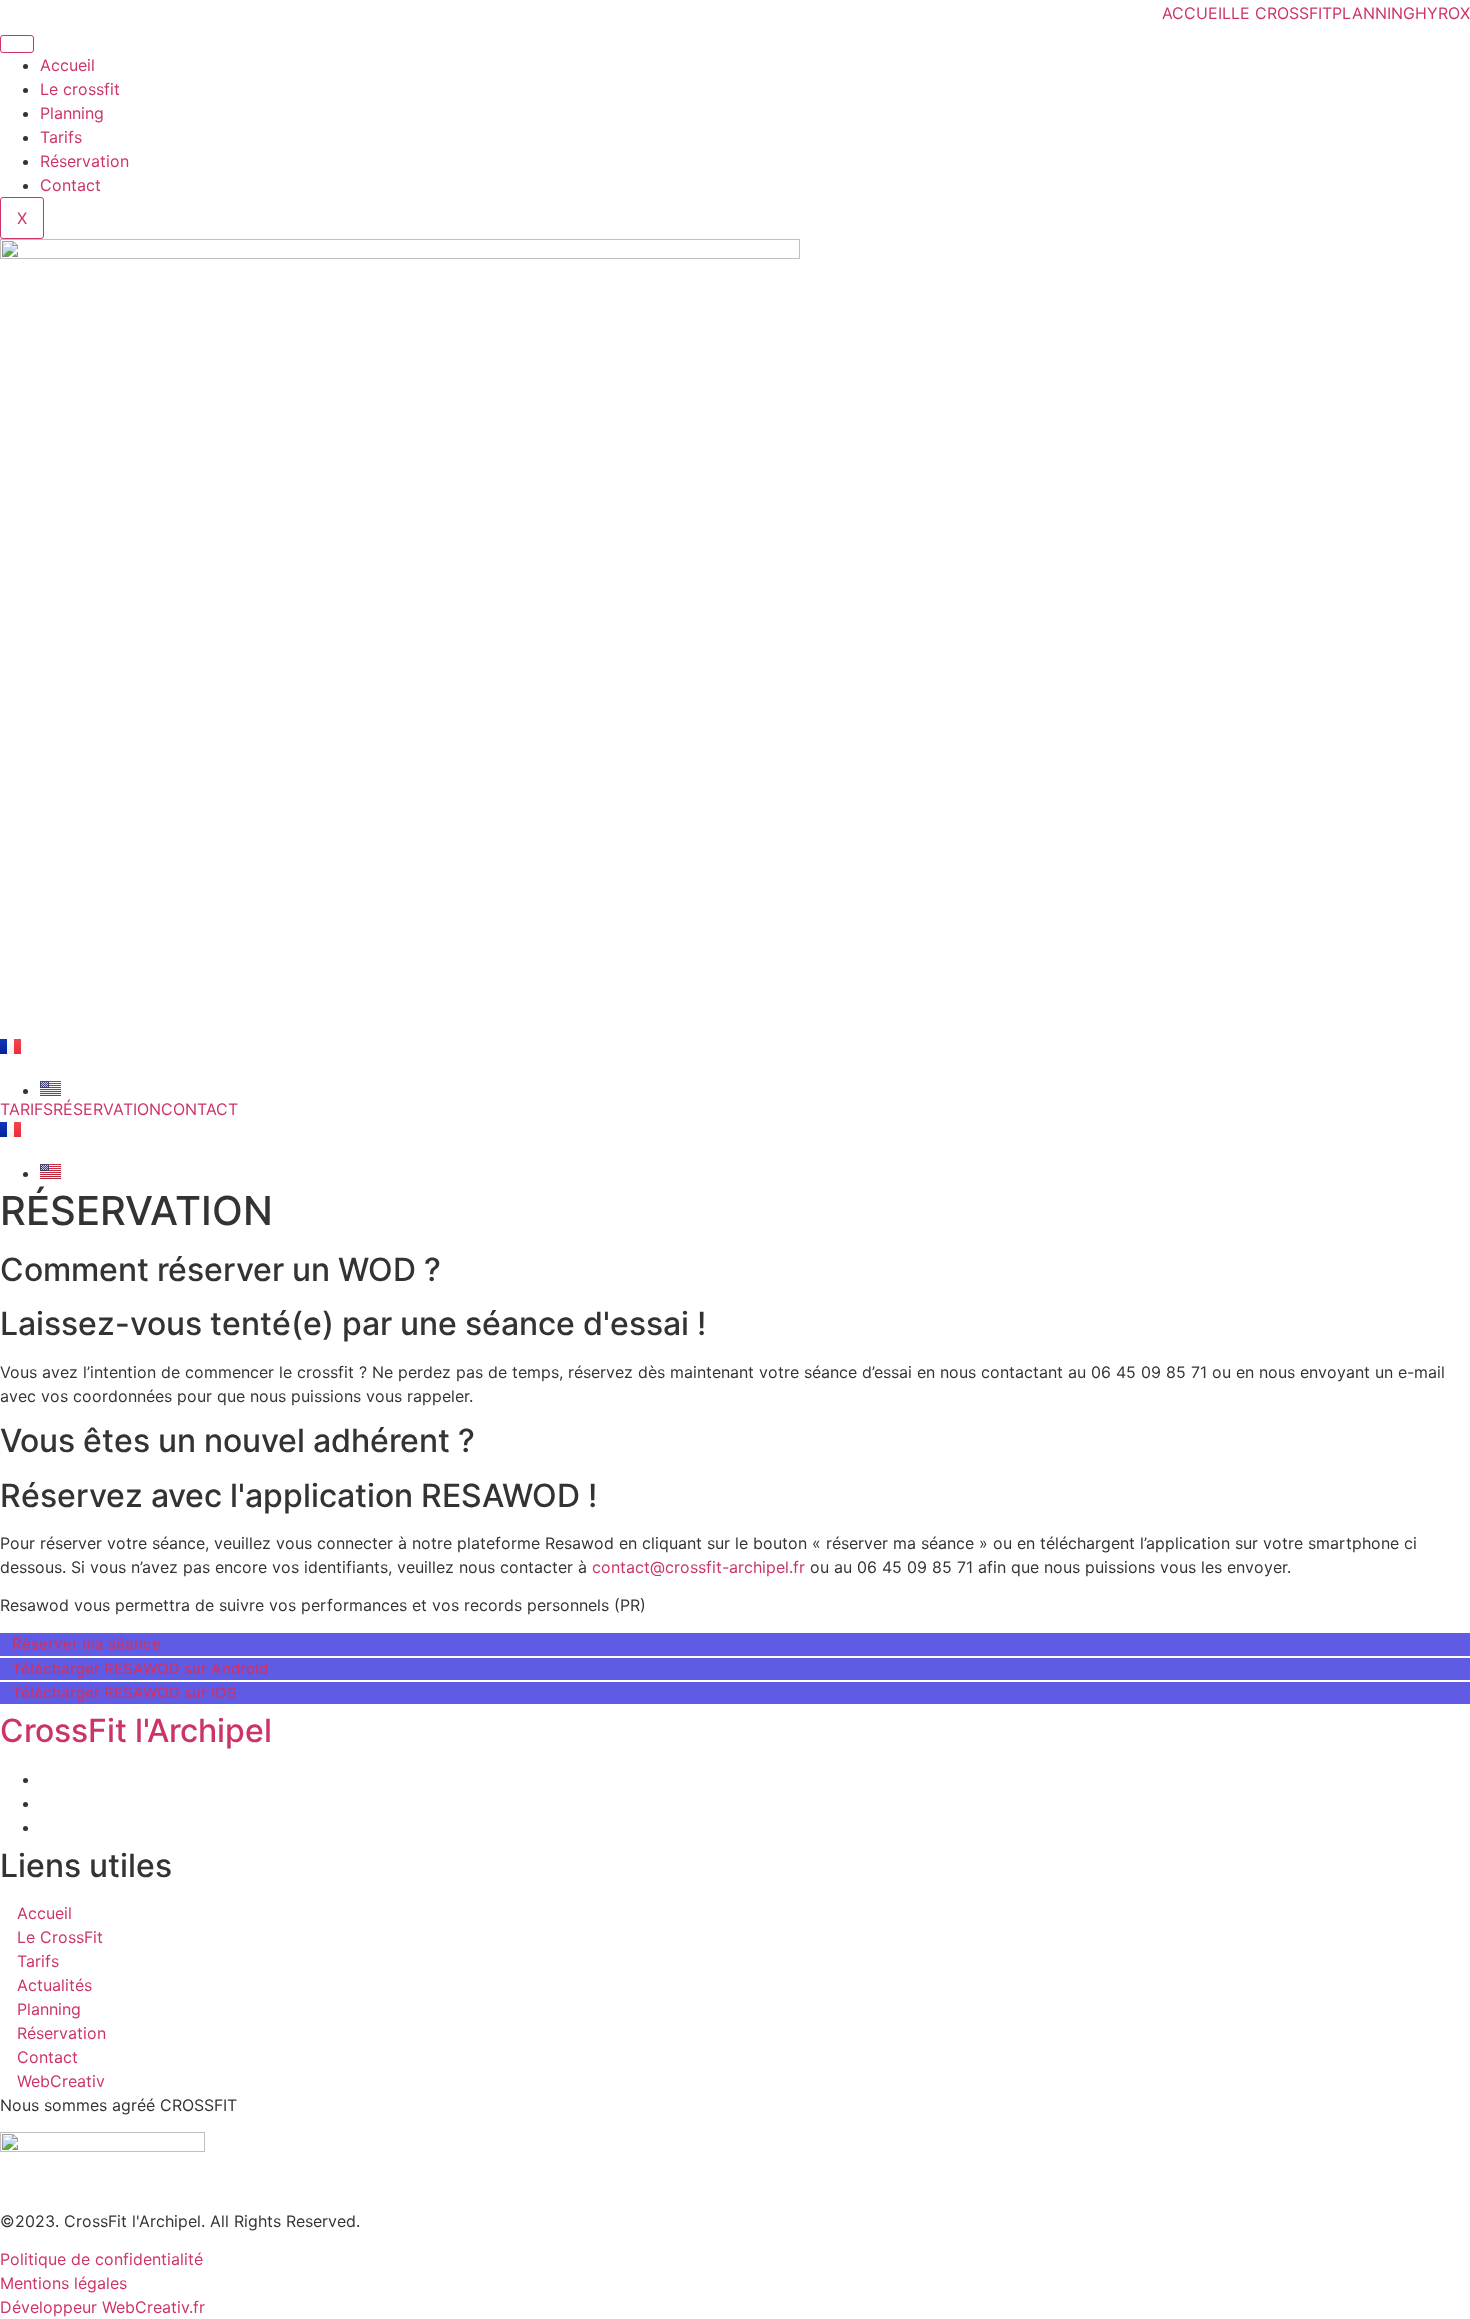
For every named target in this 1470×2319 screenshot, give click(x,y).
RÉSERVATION (107, 1109)
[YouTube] (46, 1827)
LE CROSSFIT (1281, 13)
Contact (70, 185)
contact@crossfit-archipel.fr (698, 1567)
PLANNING (1373, 13)
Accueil (67, 65)
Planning (72, 113)
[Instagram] (46, 1803)
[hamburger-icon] (17, 44)
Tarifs (61, 137)
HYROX (1442, 13)
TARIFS (26, 1109)
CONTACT (199, 1109)
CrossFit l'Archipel (136, 1730)
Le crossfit (80, 89)
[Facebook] (46, 1779)
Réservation (84, 161)
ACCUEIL (1196, 13)
